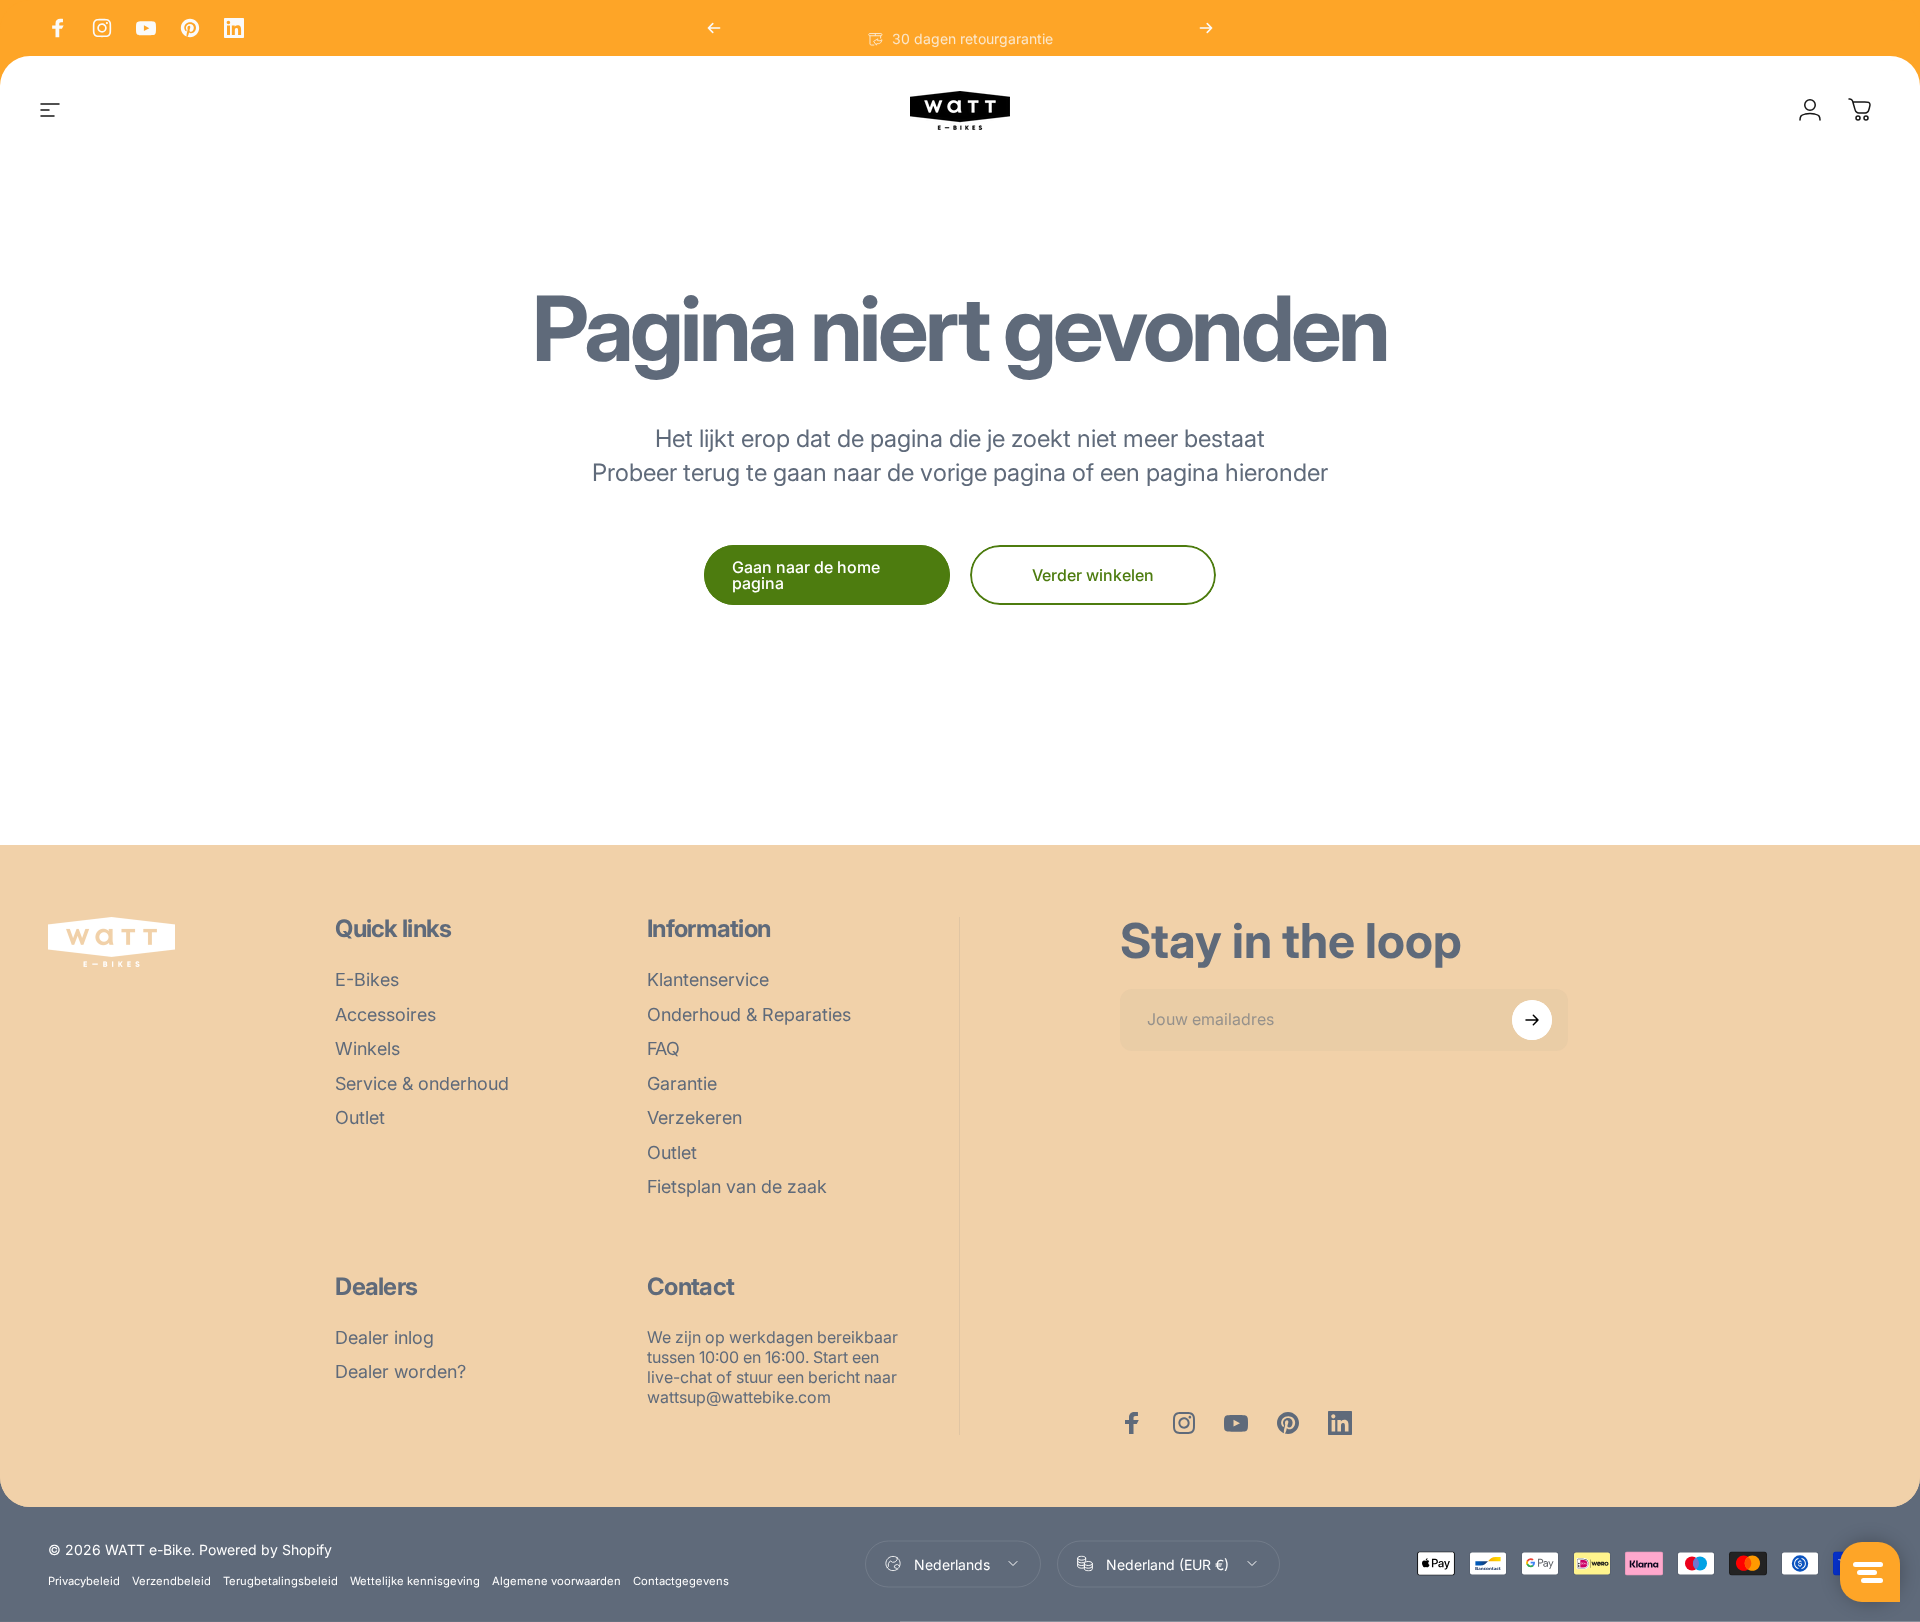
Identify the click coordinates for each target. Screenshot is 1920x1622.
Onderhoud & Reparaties (749, 1014)
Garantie (682, 1083)
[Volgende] (1206, 28)
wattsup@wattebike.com (739, 1397)
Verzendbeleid (171, 1580)
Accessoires (385, 1014)
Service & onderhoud (422, 1083)
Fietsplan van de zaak (737, 1186)
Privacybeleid (84, 1580)
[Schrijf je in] (1532, 1020)
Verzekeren (694, 1117)
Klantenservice (708, 979)
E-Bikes (367, 979)
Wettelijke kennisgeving (415, 1580)
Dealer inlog (384, 1337)
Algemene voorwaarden (556, 1580)
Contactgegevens (681, 1580)
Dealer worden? (400, 1371)
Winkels (367, 1048)
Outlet (360, 1117)
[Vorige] (714, 28)
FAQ (663, 1048)
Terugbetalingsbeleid (280, 1580)
